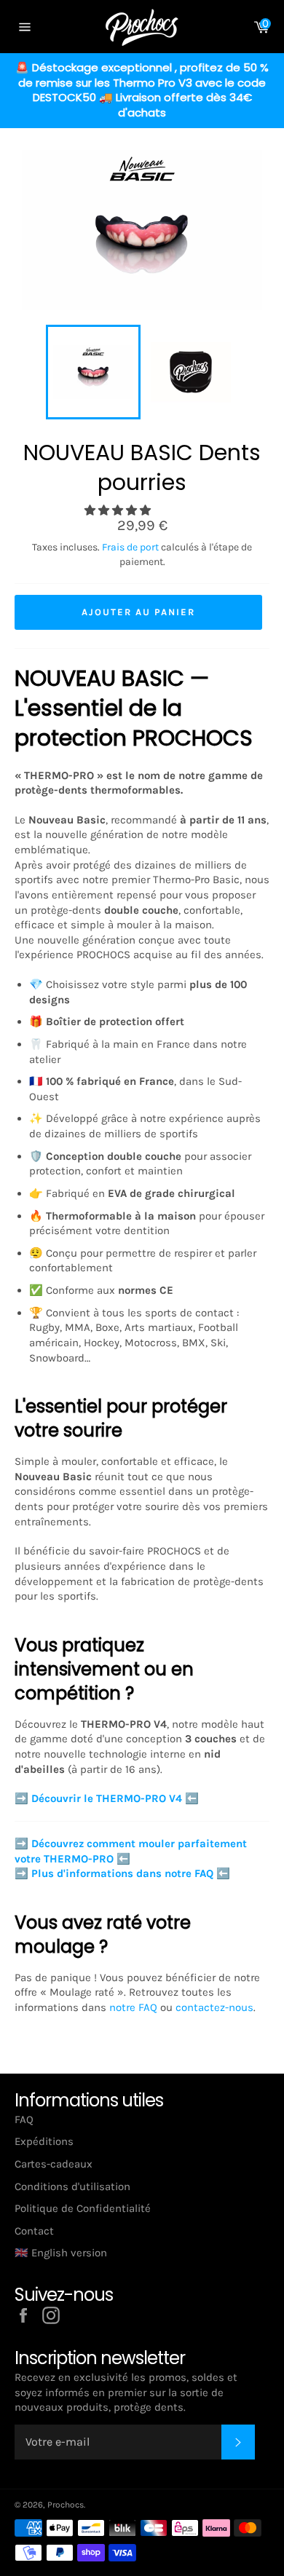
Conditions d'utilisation (72, 2186)
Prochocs (66, 2505)
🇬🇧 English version (61, 2253)
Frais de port (130, 547)
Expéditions (44, 2141)
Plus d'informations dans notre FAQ (122, 1873)
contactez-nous (214, 2007)
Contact (34, 2231)
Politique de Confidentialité (83, 2208)
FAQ (24, 2119)
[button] (119, 510)
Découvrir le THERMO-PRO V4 (107, 1798)
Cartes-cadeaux (54, 2164)
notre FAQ (133, 2007)
